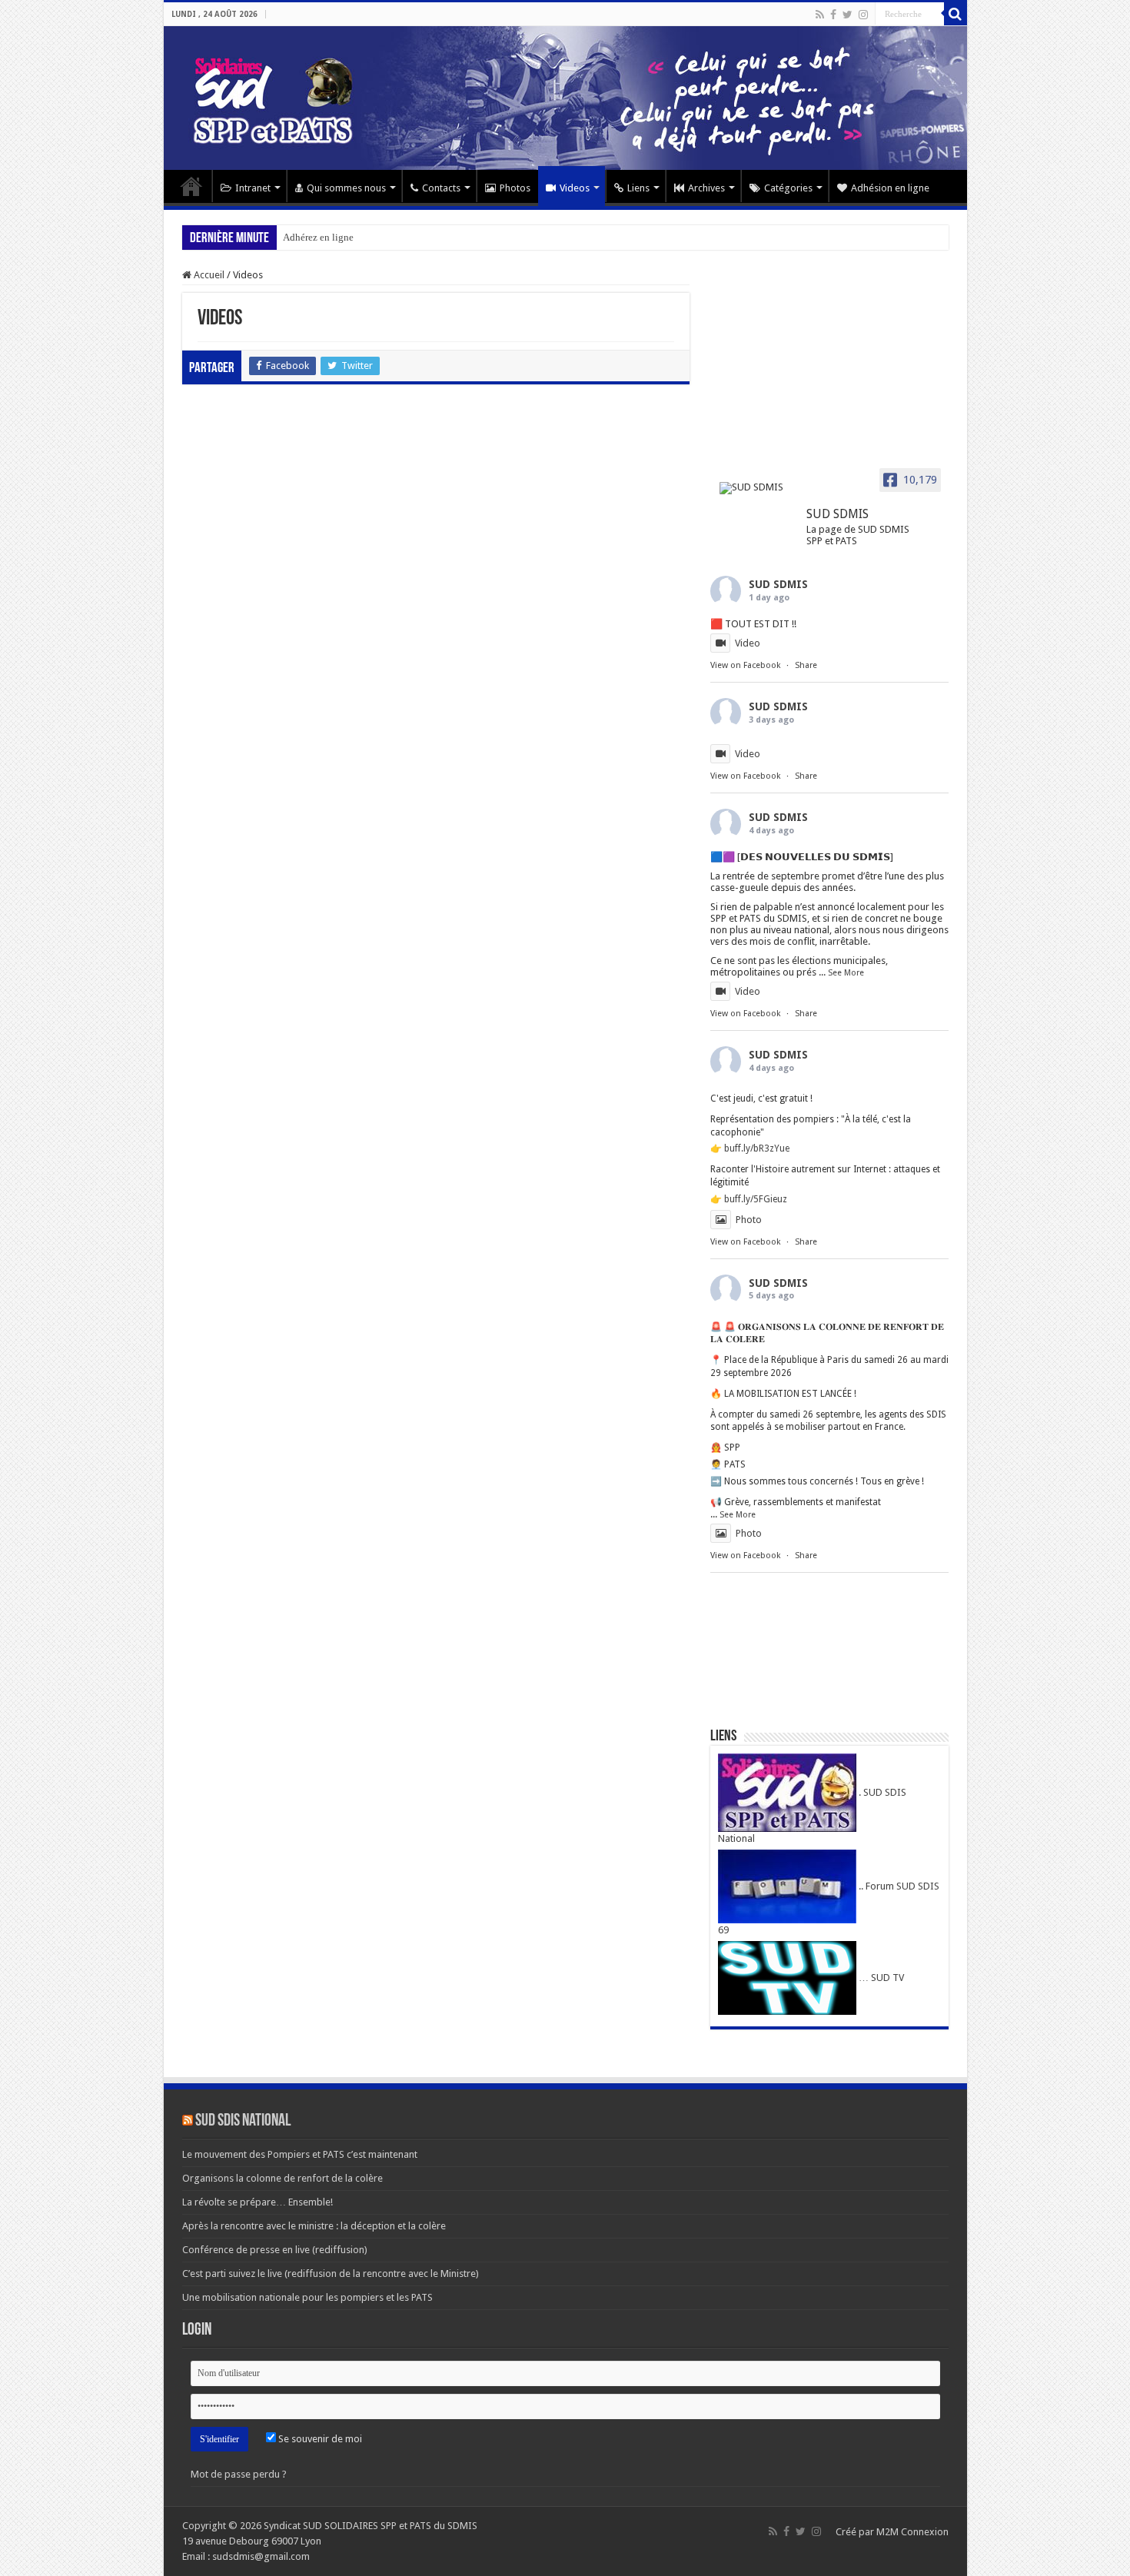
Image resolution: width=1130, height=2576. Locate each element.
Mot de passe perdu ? (239, 2474)
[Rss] (820, 15)
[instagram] (863, 15)
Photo (749, 1220)
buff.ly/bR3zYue (757, 1148)
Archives (706, 188)
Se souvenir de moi (319, 2439)
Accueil (191, 186)
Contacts (441, 188)
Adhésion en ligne (890, 188)
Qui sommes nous (346, 188)
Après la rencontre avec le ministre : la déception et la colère (314, 2226)
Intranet (253, 188)
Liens (638, 188)
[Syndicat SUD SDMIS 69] (565, 98)
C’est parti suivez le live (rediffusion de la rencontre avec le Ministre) (331, 2274)
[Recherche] (956, 14)
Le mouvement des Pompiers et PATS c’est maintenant (300, 2154)
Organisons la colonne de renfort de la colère (282, 2178)
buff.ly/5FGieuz (756, 1199)
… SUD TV (880, 1978)
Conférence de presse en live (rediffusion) (275, 2250)
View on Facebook (745, 665)
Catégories (788, 188)
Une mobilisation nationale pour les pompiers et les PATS (307, 2297)
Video (748, 643)
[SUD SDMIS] (756, 488)
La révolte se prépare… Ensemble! (258, 2202)
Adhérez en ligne (318, 237)
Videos (575, 188)
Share (806, 665)
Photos (515, 188)
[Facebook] (833, 15)
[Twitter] (847, 15)
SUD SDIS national (243, 2121)
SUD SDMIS (778, 584)
